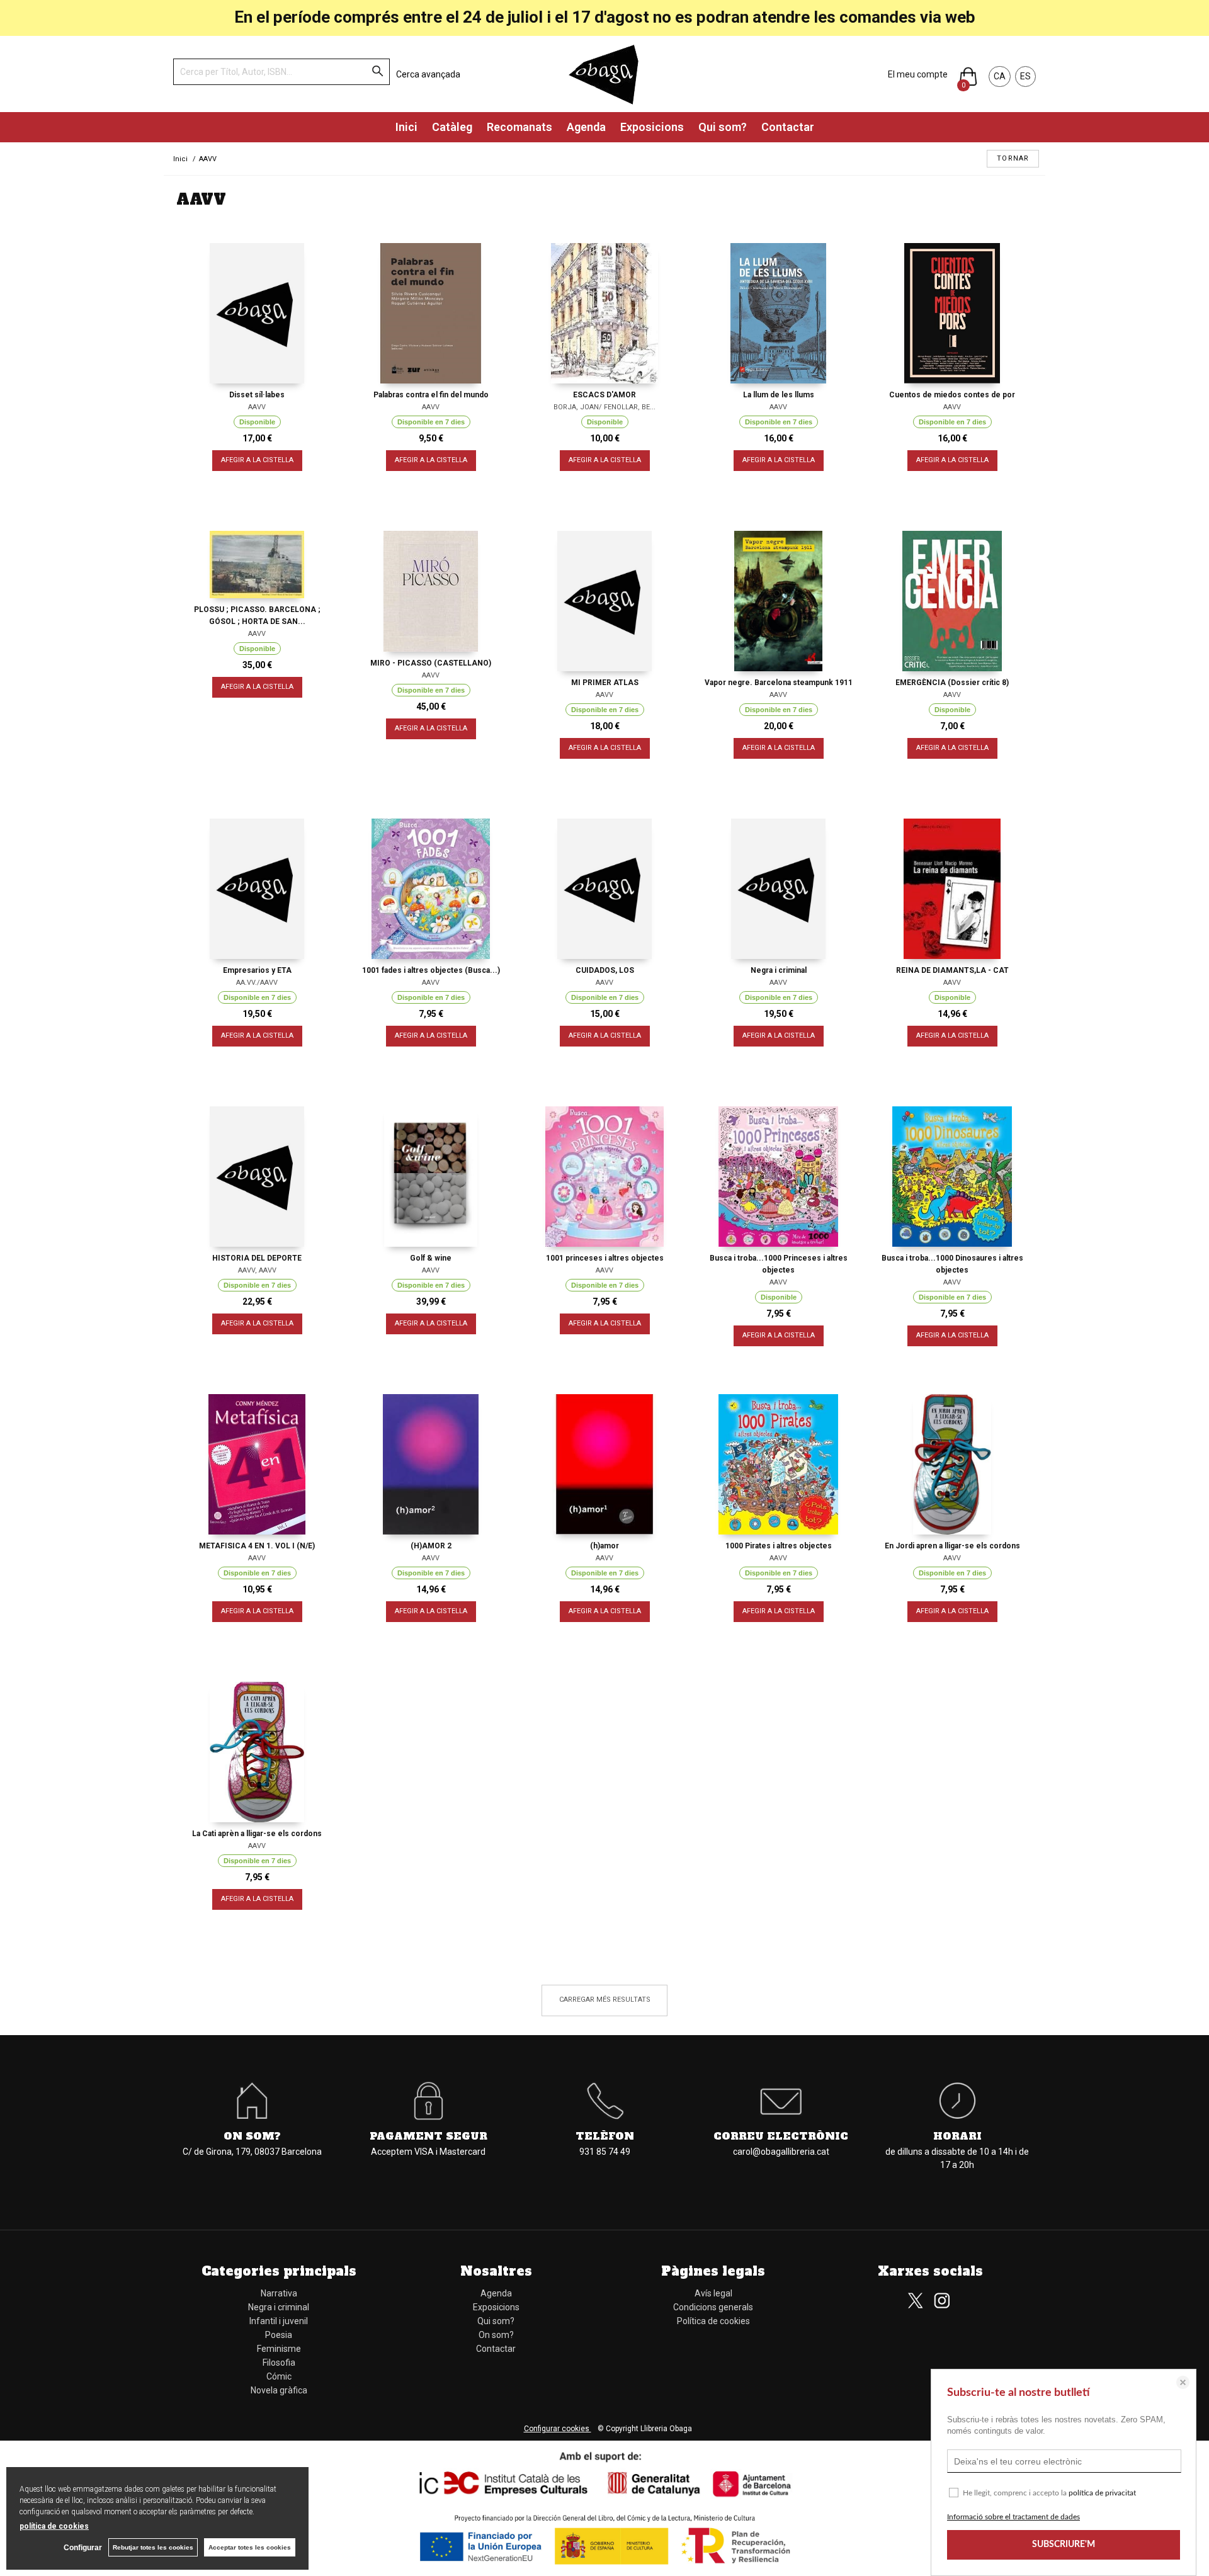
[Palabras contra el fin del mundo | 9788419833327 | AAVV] (431, 313)
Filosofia (279, 2363)
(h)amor (604, 1546)
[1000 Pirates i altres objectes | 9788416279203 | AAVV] (778, 1464)
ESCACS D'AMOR (604, 395)
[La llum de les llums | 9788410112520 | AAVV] (778, 313)
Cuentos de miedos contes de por (952, 395)
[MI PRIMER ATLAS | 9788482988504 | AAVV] (604, 601)
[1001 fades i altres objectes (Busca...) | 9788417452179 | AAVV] (431, 889)
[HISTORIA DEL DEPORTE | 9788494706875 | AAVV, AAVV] (257, 1177)
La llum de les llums (779, 395)
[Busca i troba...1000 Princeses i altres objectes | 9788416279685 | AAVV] (778, 1177)
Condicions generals (713, 2307)
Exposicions (652, 127)
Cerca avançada (428, 74)
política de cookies (54, 2526)
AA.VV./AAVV (257, 983)
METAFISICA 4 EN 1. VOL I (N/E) (257, 1546)
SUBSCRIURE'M (1064, 2545)
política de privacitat (1102, 2493)
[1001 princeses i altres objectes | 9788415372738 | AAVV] (604, 1177)
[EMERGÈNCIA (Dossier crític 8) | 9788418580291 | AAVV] (952, 601)
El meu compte (918, 74)
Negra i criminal (779, 970)
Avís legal (713, 2293)
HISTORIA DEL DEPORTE (257, 1258)
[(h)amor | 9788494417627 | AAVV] (604, 1464)
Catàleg (452, 127)
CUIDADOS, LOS (605, 970)
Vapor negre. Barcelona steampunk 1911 (779, 683)
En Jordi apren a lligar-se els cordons (952, 1546)
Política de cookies (713, 2321)
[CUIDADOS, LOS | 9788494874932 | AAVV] (604, 889)
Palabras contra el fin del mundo (431, 395)
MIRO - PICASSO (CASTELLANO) (431, 663)
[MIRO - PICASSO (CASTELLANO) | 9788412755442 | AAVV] (431, 591)
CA (1000, 76)
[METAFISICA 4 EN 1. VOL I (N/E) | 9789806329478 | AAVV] (257, 1464)
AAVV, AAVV (257, 1270)
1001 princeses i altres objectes (605, 1258)
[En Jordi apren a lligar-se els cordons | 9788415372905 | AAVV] (952, 1464)
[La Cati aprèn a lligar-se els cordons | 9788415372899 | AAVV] (257, 1752)
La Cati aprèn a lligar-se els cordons (257, 1834)
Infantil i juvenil (279, 2321)
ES (1025, 76)
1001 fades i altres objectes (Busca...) (431, 970)
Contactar (788, 127)
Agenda (586, 127)
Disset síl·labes (257, 395)
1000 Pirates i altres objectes (779, 1546)
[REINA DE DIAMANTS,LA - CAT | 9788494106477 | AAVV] (952, 889)
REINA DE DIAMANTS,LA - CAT (952, 970)
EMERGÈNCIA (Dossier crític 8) (952, 683)
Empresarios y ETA (257, 970)
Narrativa (279, 2293)
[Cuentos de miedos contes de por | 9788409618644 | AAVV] (952, 313)
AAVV (257, 407)
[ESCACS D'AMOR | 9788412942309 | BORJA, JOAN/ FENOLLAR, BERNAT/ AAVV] (604, 313)
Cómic (279, 2376)
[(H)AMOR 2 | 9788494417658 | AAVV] (431, 1464)
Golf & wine (431, 1258)
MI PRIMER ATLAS (605, 683)
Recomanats (519, 127)
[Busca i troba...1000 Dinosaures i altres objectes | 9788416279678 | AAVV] (952, 1177)
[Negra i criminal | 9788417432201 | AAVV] (778, 889)
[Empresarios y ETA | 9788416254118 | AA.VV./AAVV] (257, 889)
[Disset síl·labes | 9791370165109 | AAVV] (257, 313)
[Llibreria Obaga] (604, 74)
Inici (406, 127)
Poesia (279, 2335)
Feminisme (279, 2349)
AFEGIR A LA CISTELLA (257, 460)
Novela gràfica (279, 2390)
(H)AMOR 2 (431, 1546)
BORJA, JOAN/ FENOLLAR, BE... (604, 407)
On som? (496, 2335)
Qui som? (723, 127)
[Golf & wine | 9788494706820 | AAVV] (431, 1177)
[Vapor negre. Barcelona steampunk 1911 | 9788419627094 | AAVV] (778, 601)
